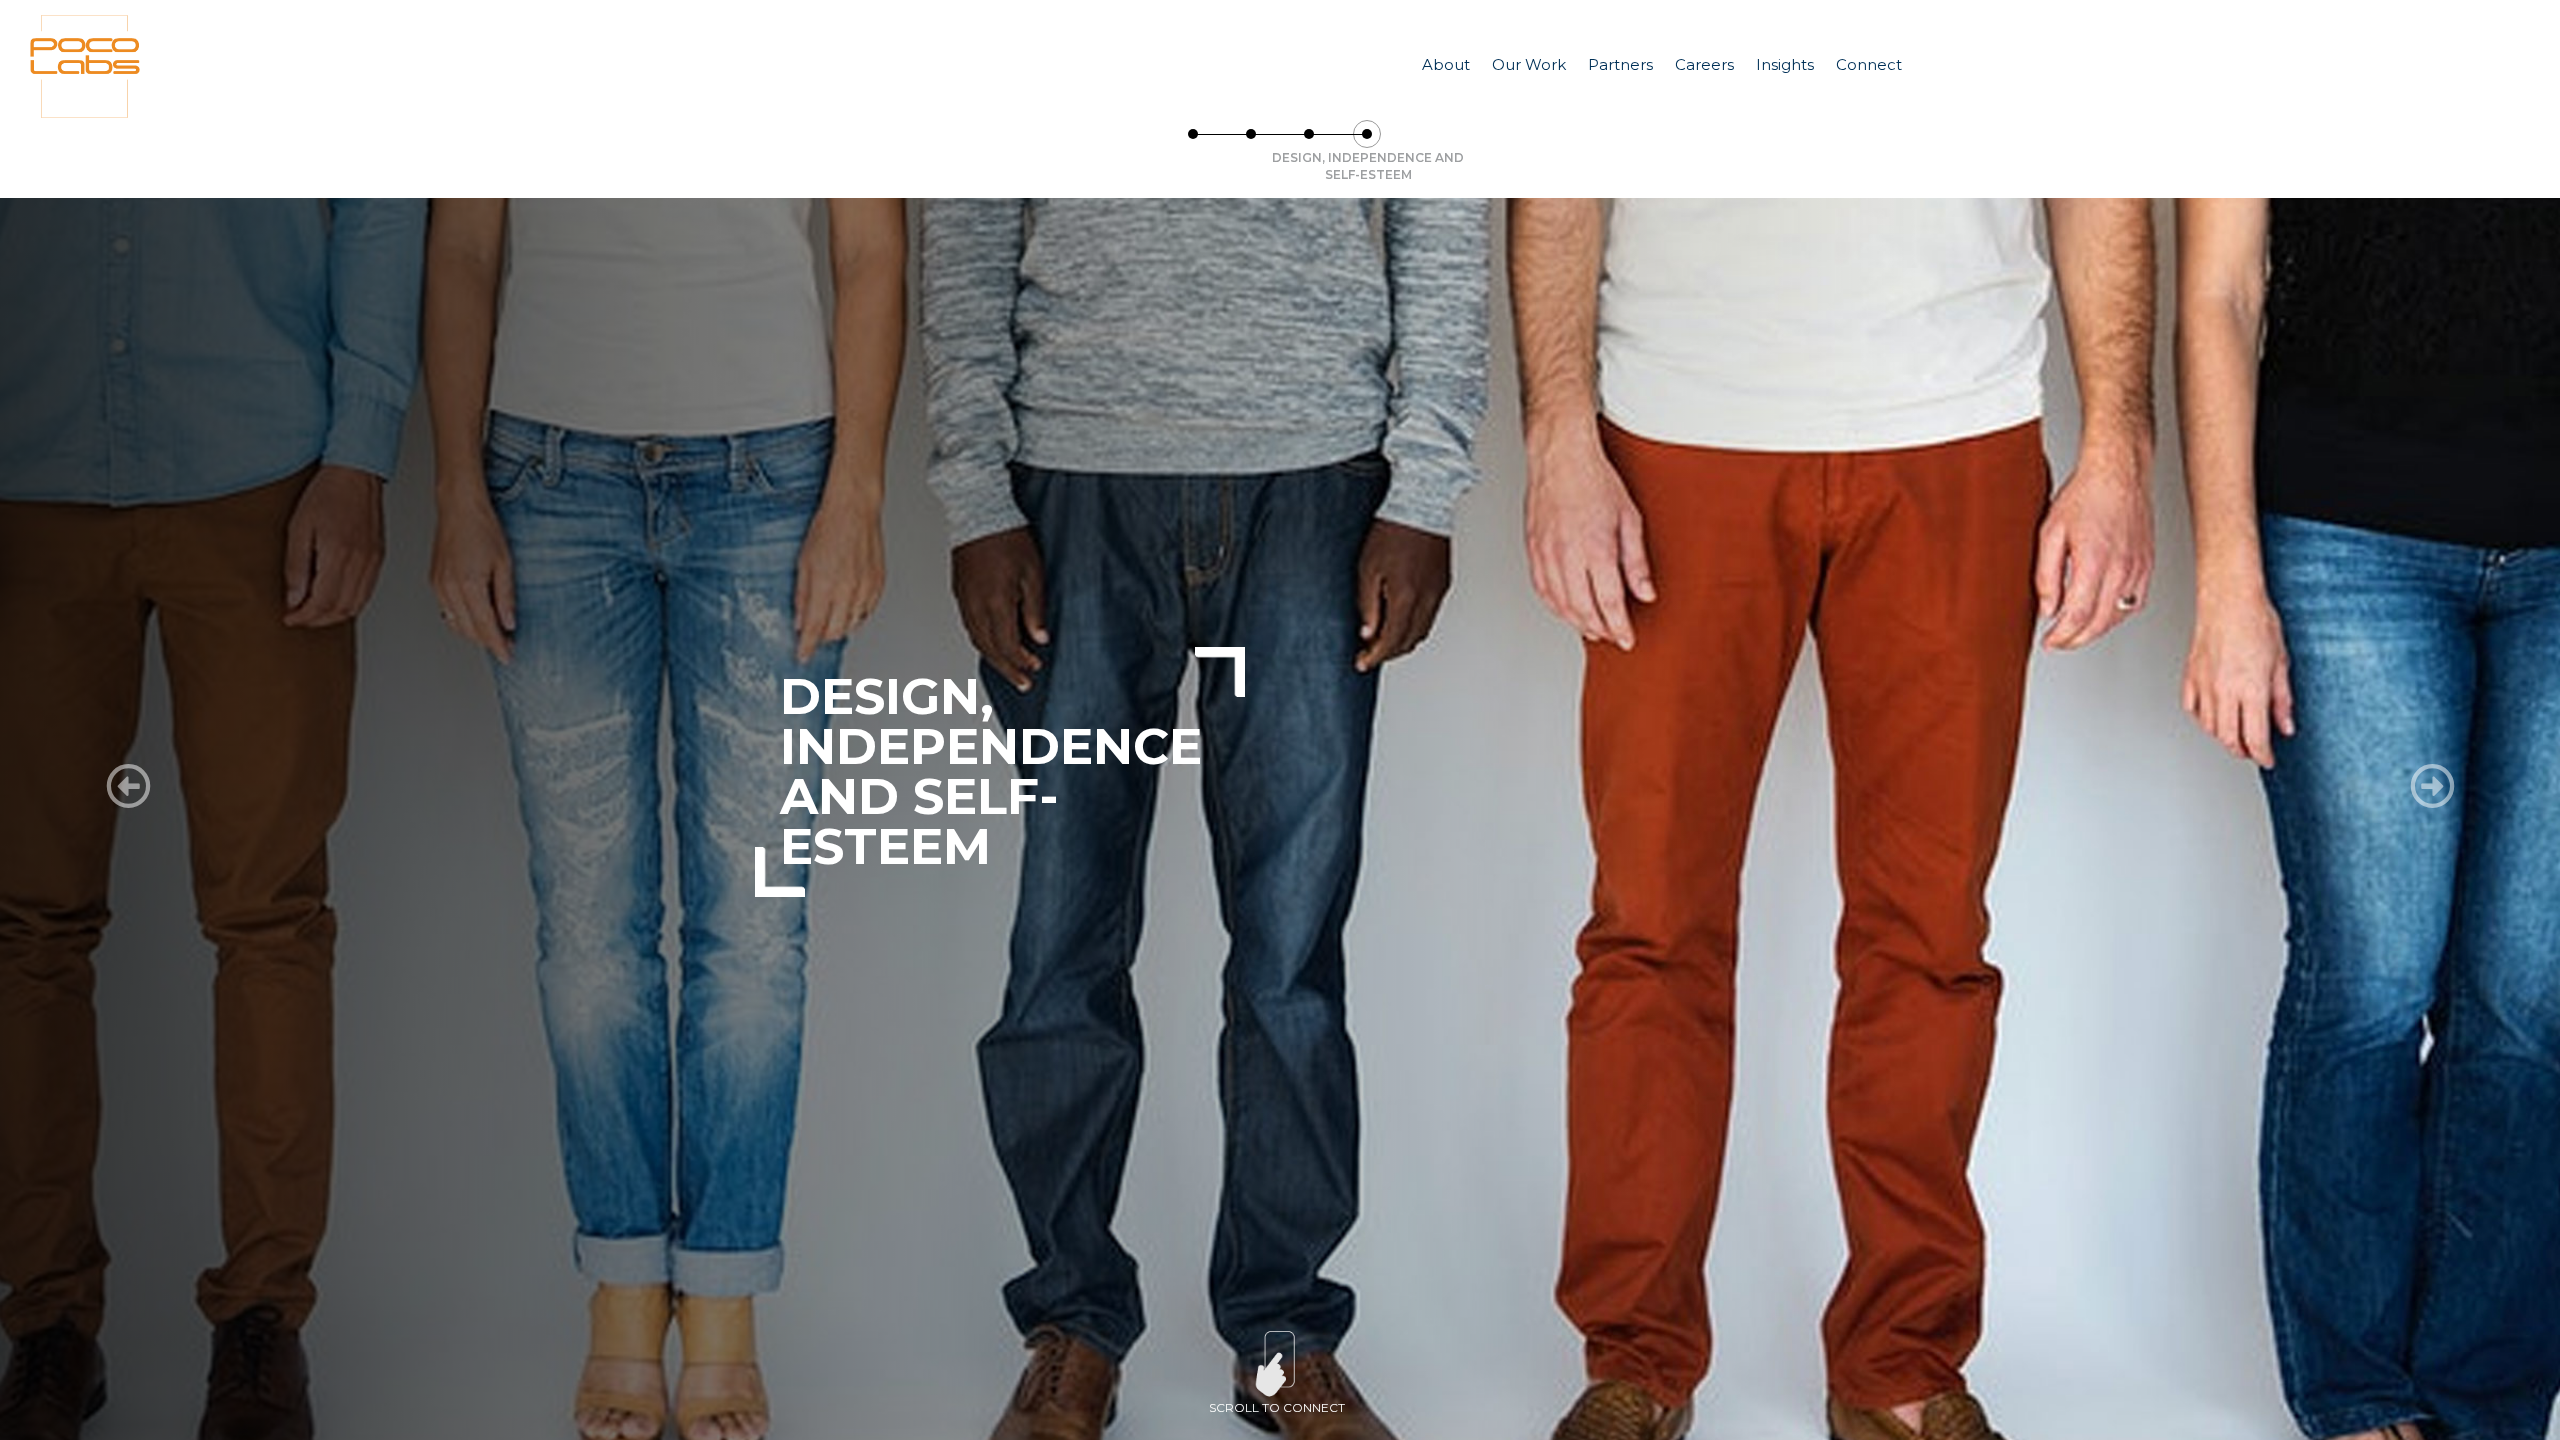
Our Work (1529, 64)
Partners (1620, 64)
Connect (1869, 64)
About (1446, 64)
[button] (128, 786)
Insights (1785, 64)
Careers (1704, 64)
